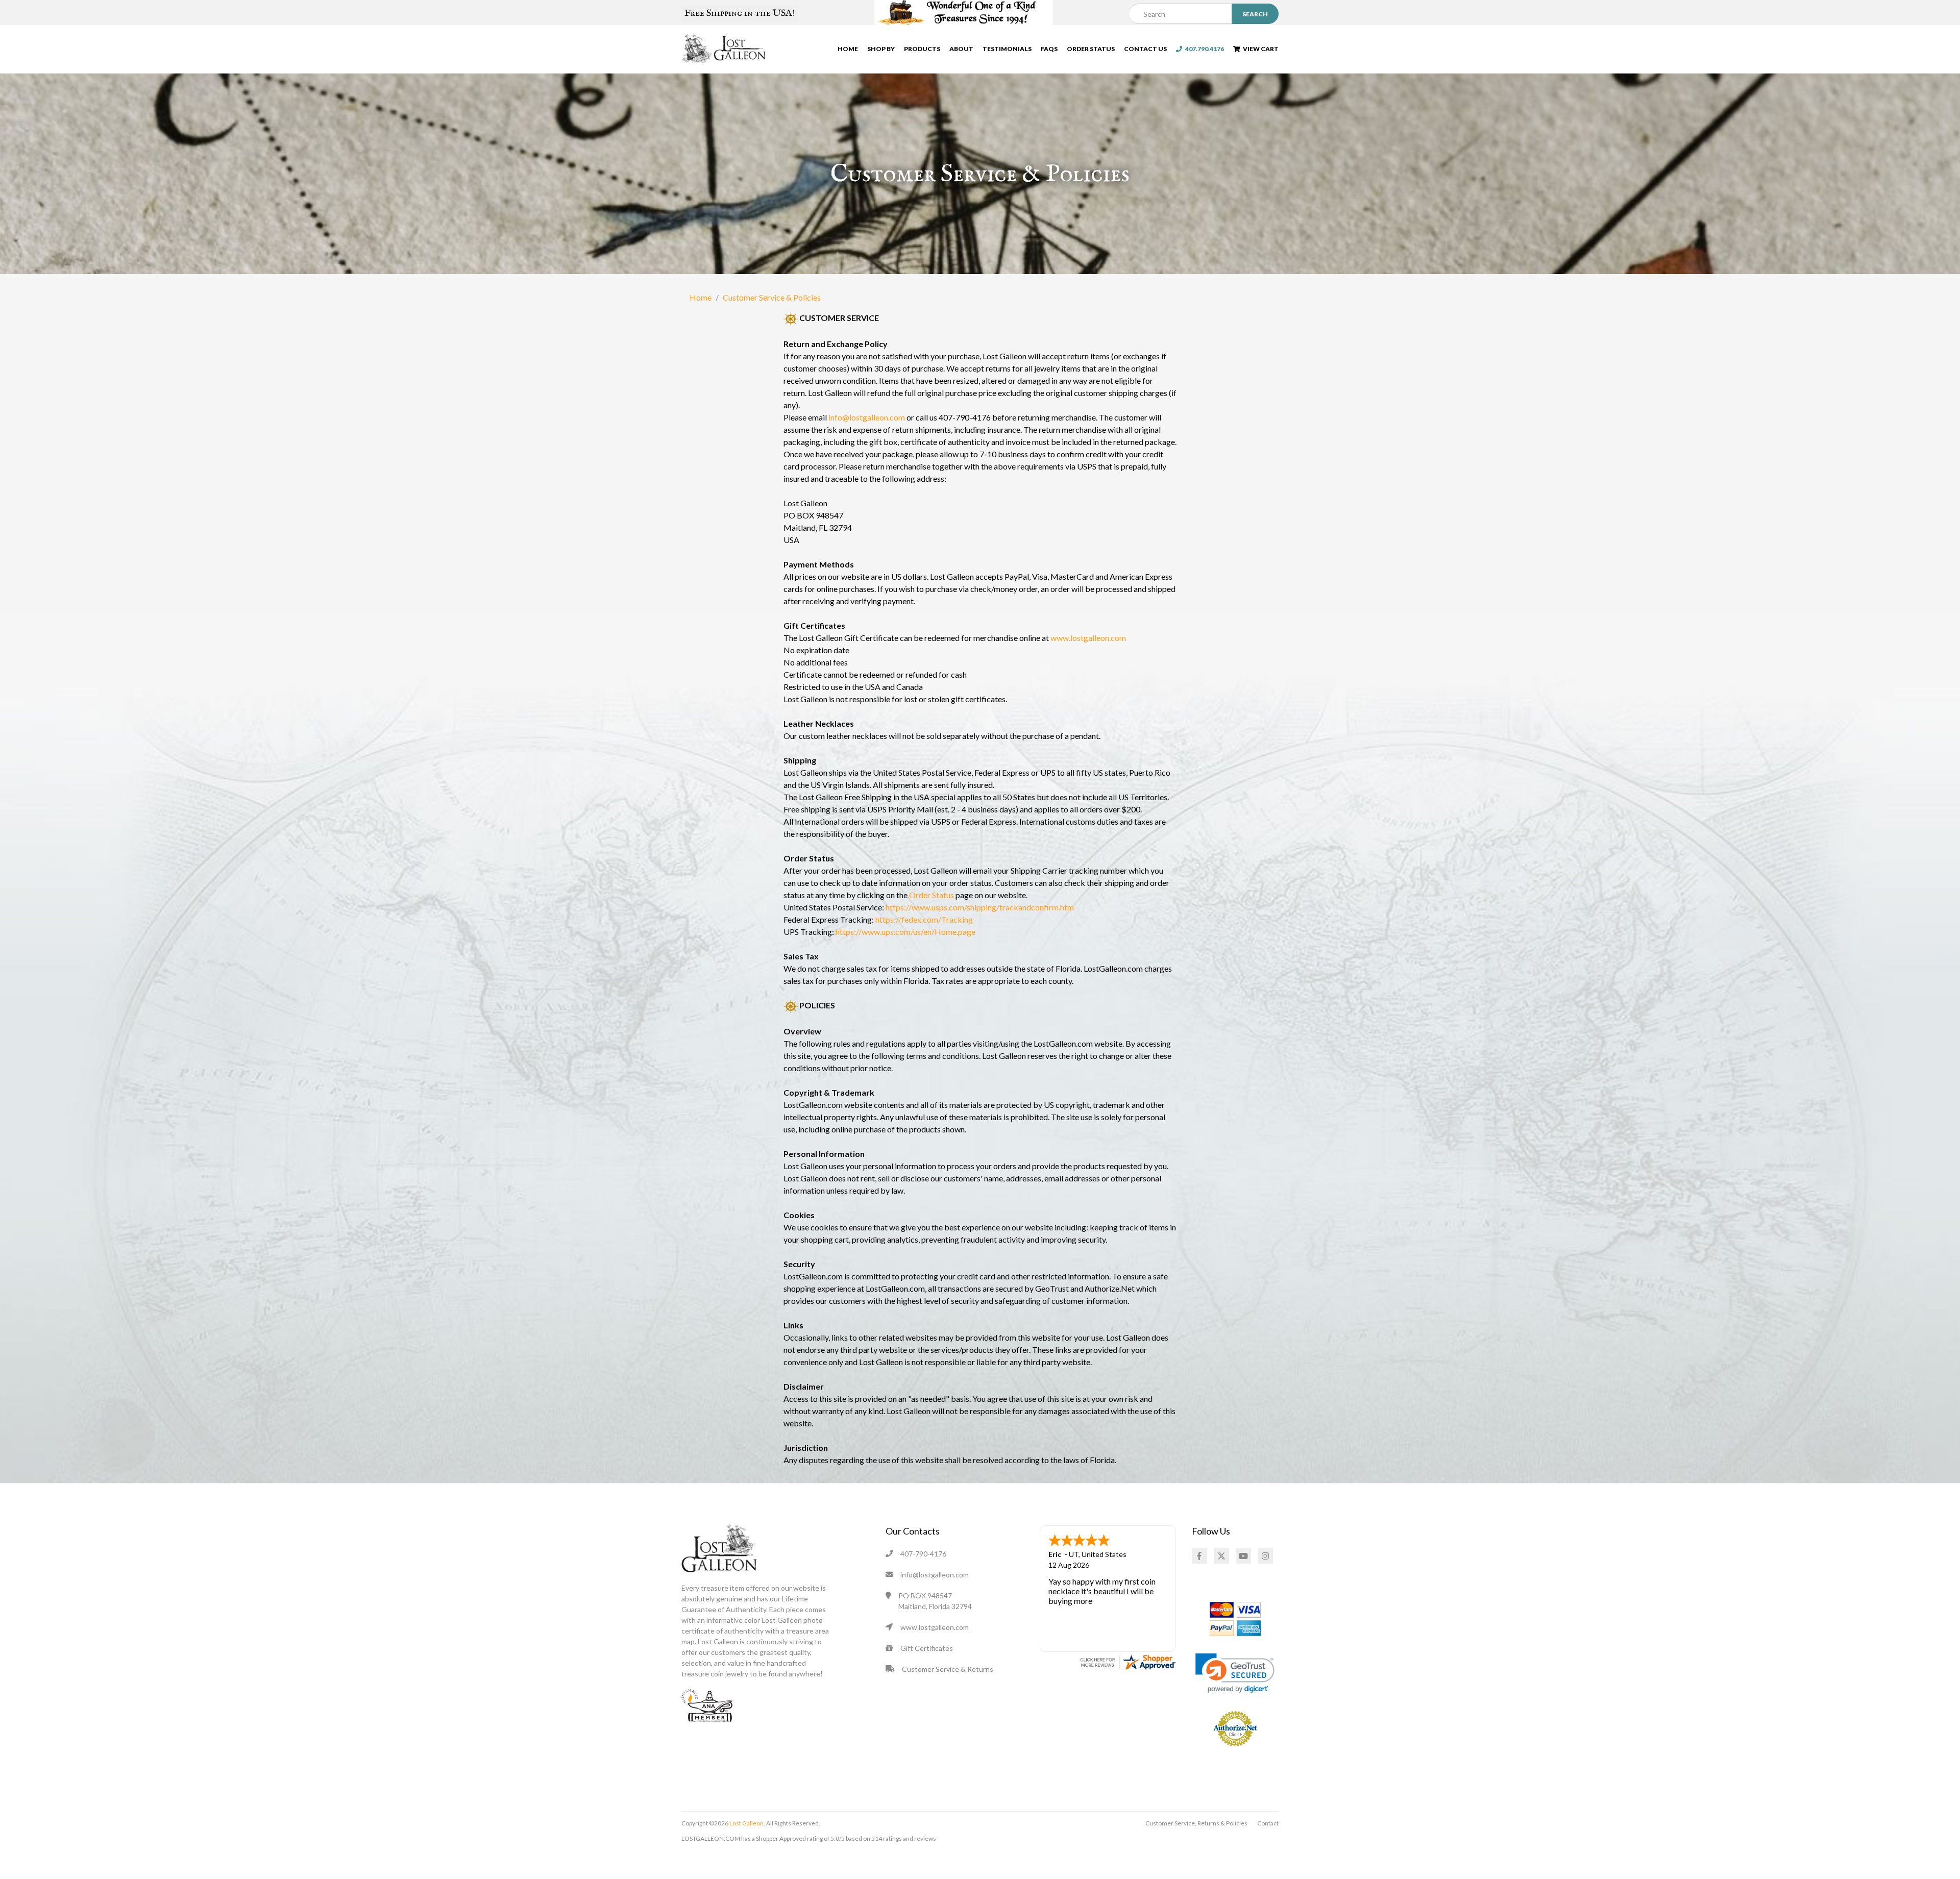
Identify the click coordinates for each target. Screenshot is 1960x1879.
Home (848, 49)
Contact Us (1145, 49)
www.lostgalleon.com (1088, 638)
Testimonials (1007, 49)
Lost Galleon (746, 1823)
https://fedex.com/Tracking (924, 919)
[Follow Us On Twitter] (1221, 1556)
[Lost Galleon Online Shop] (724, 48)
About (961, 49)
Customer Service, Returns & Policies (1196, 1823)
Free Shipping (740, 13)
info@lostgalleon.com (867, 417)
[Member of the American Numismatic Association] (707, 1704)
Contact (1268, 1823)
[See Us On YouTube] (1243, 1556)
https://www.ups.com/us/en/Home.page (905, 932)
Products (922, 49)
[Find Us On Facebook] (1199, 1556)
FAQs (1049, 49)
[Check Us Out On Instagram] (1265, 1556)
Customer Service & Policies (772, 297)
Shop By (881, 49)
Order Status (1091, 49)
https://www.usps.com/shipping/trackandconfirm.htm (980, 907)
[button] (1235, 1673)
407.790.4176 (1203, 49)
